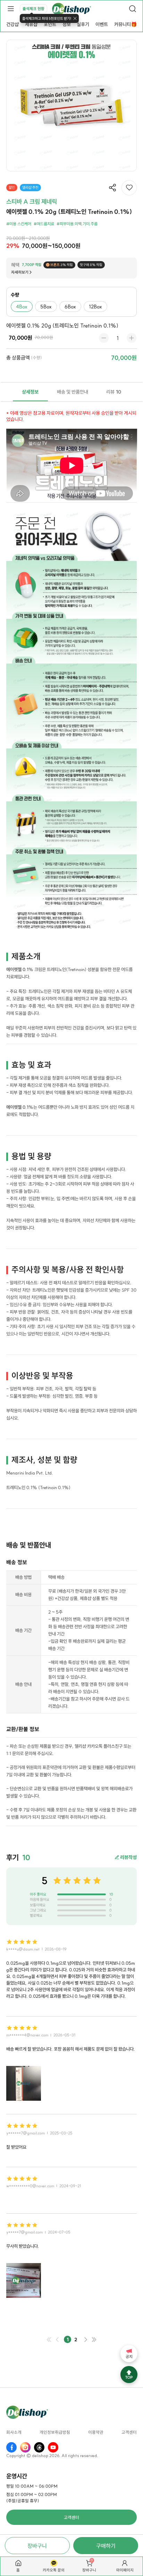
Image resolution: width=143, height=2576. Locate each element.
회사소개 (14, 2433)
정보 (67, 24)
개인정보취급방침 (55, 2433)
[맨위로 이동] (129, 2375)
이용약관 (96, 2433)
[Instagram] (25, 2447)
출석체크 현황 (33, 9)
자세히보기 (20, 272)
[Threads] (39, 2447)
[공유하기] (112, 188)
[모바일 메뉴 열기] (10, 9)
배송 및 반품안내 (73, 392)
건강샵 (12, 24)
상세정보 (30, 392)
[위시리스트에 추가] (129, 188)
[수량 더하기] (132, 338)
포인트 (50, 24)
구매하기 (106, 2546)
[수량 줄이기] (104, 338)
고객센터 (129, 2433)
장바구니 (37, 2546)
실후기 (83, 24)
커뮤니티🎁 (125, 24)
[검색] (133, 9)
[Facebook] (11, 2447)
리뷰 (114, 392)
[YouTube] (53, 2447)
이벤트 (102, 24)
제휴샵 (31, 24)
